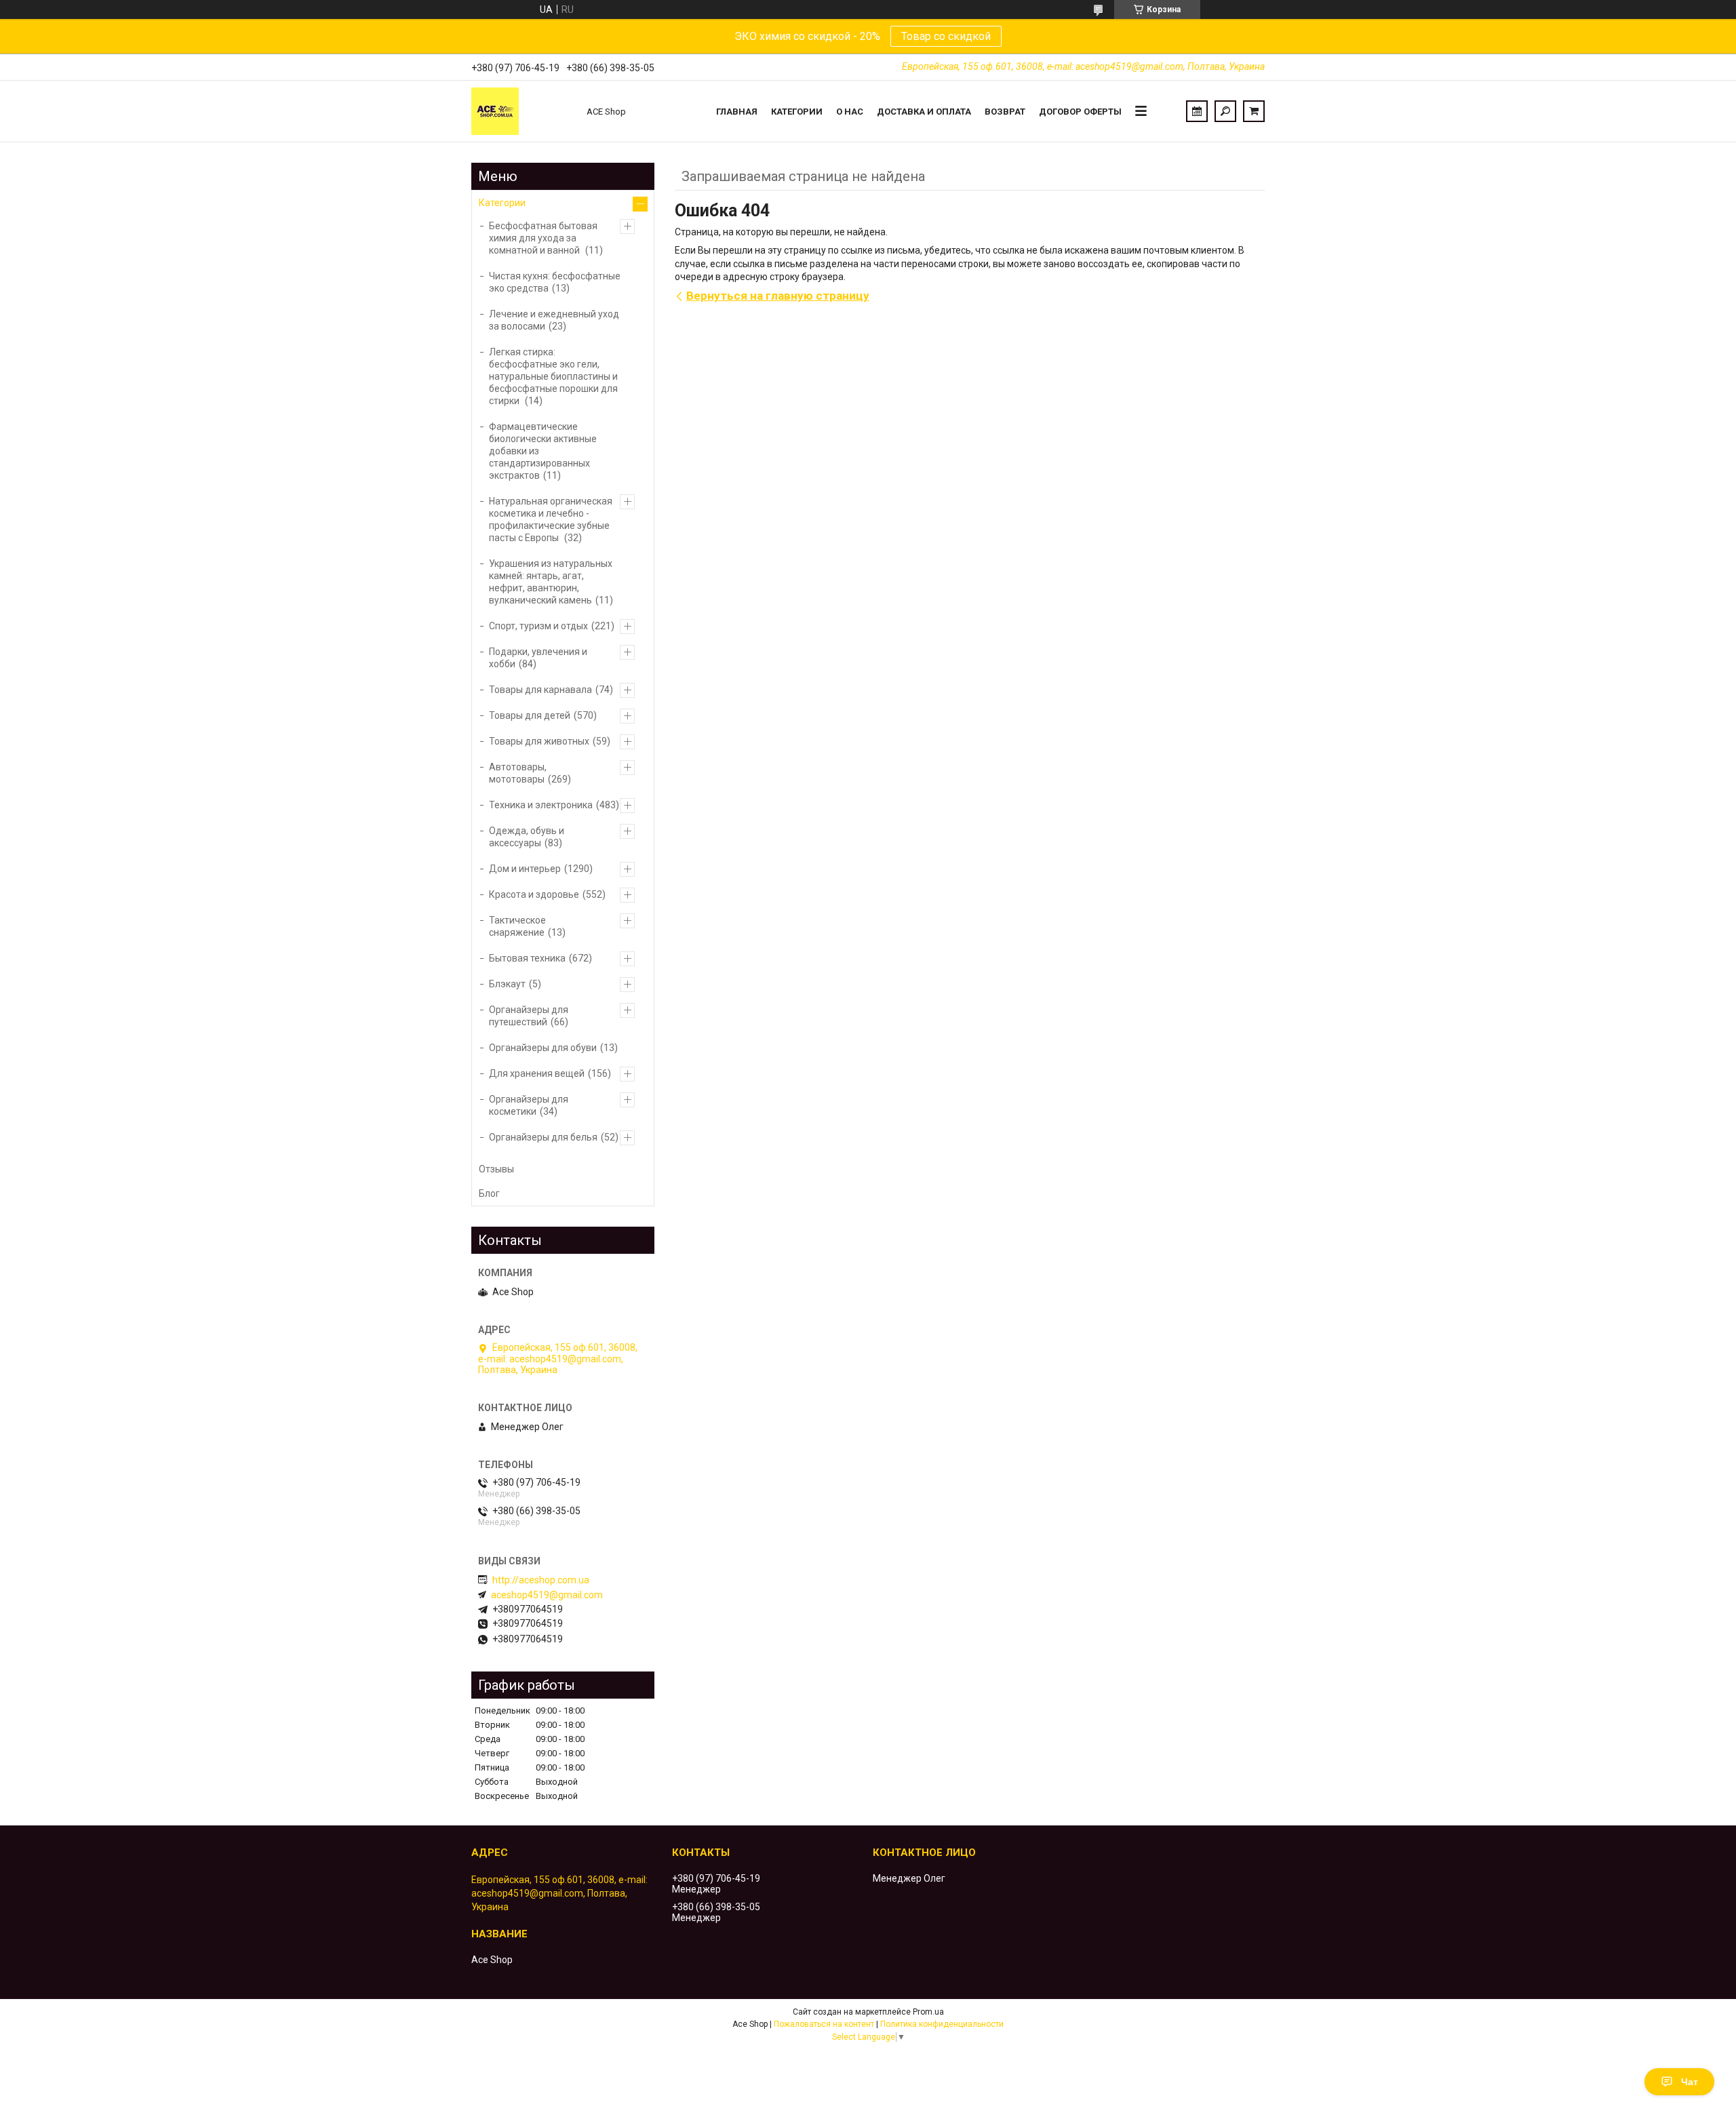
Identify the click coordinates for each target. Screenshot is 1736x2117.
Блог (489, 1193)
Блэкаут (507, 984)
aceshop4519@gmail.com (547, 1595)
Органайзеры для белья (543, 1137)
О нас (850, 112)
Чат (1690, 2082)
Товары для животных (539, 741)
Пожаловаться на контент (824, 2024)
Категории (797, 112)
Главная (737, 112)
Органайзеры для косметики (529, 1105)
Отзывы (496, 1169)
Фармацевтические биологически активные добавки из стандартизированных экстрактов (543, 451)
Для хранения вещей (537, 1073)
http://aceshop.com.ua (541, 1580)
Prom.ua (928, 2012)
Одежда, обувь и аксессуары (527, 837)
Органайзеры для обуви (543, 1048)
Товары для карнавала (540, 690)
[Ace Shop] (522, 111)
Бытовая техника (527, 958)
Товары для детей (530, 715)
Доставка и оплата (924, 112)
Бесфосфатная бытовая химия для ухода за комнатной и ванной (543, 238)
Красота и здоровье (534, 894)
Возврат (1005, 112)
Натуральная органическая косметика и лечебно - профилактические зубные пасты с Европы (551, 519)
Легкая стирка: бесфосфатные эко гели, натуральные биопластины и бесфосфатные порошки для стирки (553, 376)
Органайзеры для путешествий (529, 1016)
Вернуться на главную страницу (778, 296)
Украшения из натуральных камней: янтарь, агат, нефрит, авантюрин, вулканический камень (551, 582)
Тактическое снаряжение (517, 926)
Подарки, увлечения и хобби (538, 658)
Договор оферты (1080, 112)
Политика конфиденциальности (942, 2024)
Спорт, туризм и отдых (538, 626)
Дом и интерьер (525, 869)
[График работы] (1197, 111)
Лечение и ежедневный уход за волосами (554, 320)
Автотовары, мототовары (518, 773)
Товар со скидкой (946, 36)
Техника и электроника (541, 805)
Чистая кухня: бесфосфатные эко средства (555, 282)
